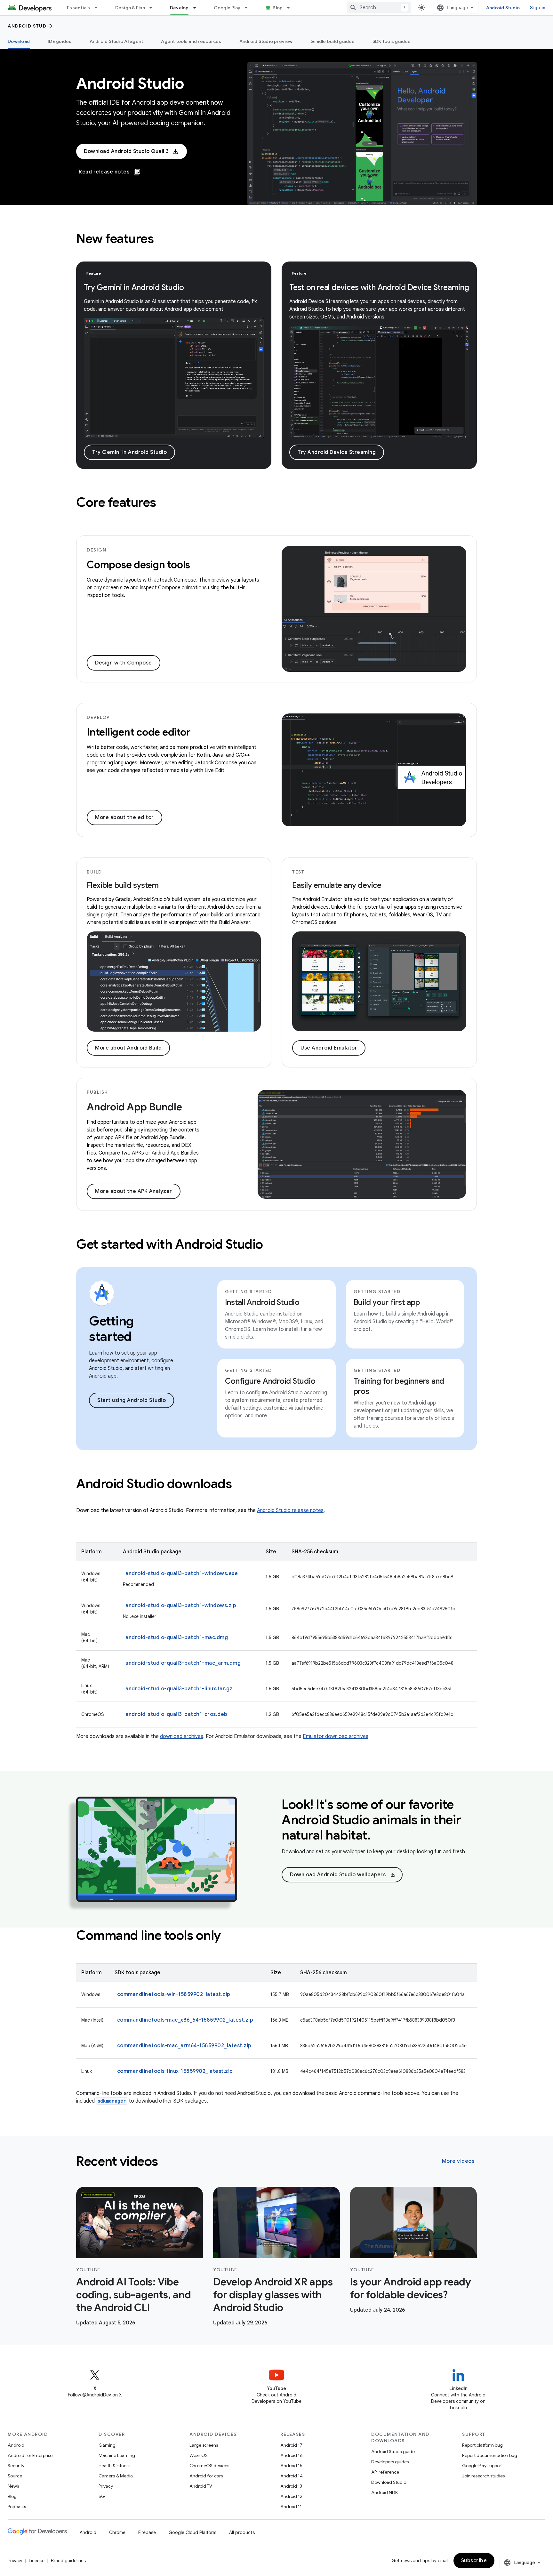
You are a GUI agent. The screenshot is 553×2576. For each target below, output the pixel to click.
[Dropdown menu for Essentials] (99, 8)
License (37, 2561)
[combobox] (379, 8)
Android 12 (291, 2496)
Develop (179, 8)
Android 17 (291, 2445)
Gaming (107, 2445)
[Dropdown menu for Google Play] (249, 8)
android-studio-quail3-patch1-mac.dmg (177, 1638)
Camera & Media (116, 2476)
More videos (458, 2161)
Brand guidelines (68, 2561)
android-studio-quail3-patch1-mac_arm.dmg (183, 1663)
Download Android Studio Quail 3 (126, 151)
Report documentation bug (490, 2455)
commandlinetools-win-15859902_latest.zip (174, 1994)
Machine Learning (117, 2455)
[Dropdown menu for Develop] (197, 8)
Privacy (106, 2486)
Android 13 (291, 2486)
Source (15, 2476)
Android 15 (291, 2466)
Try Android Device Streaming (337, 452)
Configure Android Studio (270, 1381)
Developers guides (390, 2462)
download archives (182, 1736)
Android (16, 2445)
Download (19, 41)
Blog (278, 8)
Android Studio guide (393, 2451)
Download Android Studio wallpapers (343, 1875)
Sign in (538, 8)
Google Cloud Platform (192, 2532)
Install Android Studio (262, 1302)
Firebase (147, 2532)
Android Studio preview (266, 41)
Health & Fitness (114, 2466)
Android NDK (385, 2492)
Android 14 (292, 2476)
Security (16, 2466)
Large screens (204, 2445)
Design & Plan (130, 8)
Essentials (79, 8)
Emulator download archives (336, 1736)
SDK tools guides (392, 41)
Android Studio (503, 8)
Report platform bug (482, 2445)
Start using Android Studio (132, 1400)
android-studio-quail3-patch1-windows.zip (181, 1606)
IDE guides (60, 41)
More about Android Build (128, 1048)
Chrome (117, 2532)
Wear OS (199, 2455)
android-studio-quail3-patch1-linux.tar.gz (179, 1689)
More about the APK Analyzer (134, 1191)
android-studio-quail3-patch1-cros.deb (176, 1714)
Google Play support (482, 2466)
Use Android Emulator (329, 1048)
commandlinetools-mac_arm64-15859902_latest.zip (184, 2046)
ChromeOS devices (209, 2466)
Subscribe (474, 2561)
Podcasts (17, 2507)
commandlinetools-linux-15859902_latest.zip (175, 2071)
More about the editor (124, 817)
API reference (385, 2472)
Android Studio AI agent (116, 41)
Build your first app (387, 1302)
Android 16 (292, 2455)
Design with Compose (124, 663)
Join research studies (483, 2476)
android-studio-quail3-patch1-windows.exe (182, 1574)
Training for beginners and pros (399, 1386)
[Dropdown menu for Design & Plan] (154, 8)
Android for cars (206, 2476)
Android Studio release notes (290, 1510)
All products (242, 2532)
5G (102, 2496)
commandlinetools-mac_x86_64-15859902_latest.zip (185, 2020)
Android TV (201, 2486)
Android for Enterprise (30, 2455)
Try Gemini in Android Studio (129, 452)
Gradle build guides (333, 41)
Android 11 (291, 2507)
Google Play (227, 8)
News (13, 2486)
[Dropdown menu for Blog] (291, 8)
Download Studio (389, 2482)
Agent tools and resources (191, 41)
